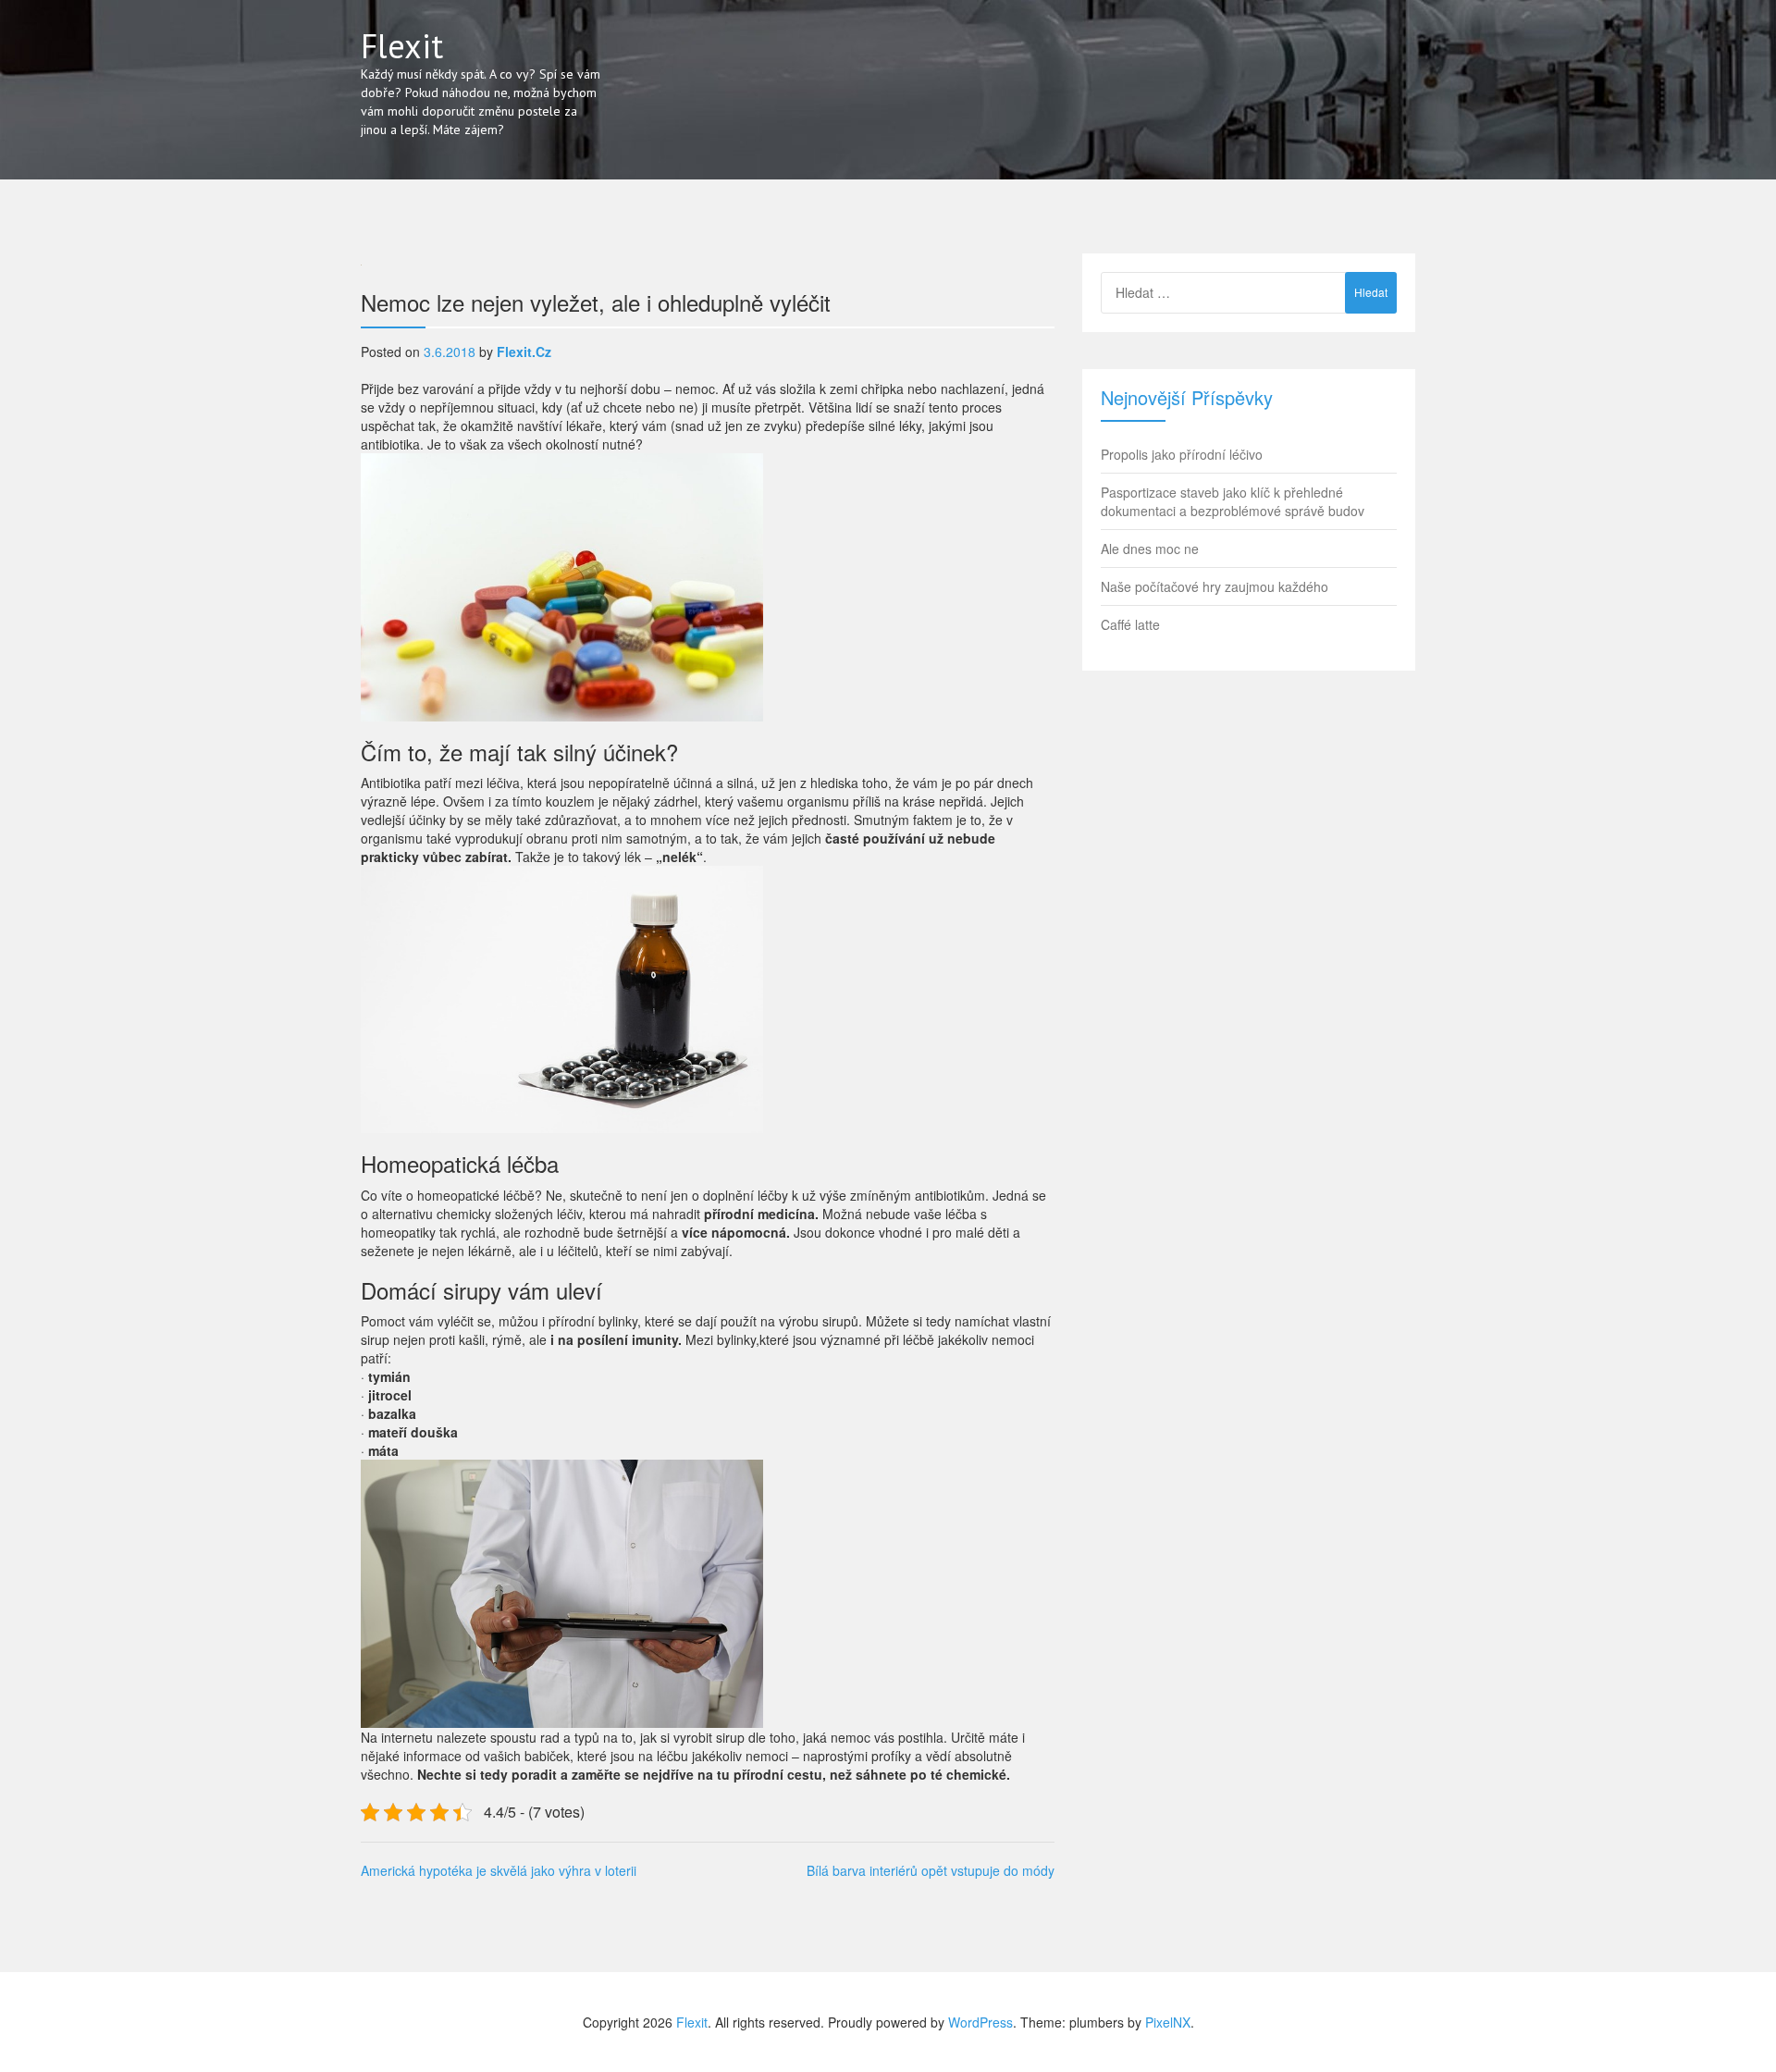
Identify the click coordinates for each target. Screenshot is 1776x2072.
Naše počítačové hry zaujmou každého (1215, 586)
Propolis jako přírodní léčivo (1182, 454)
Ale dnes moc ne (1150, 549)
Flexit (402, 46)
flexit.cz (524, 351)
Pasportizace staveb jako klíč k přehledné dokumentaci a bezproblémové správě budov (1233, 501)
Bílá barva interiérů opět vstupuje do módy (931, 1870)
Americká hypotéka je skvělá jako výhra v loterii (499, 1870)
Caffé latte (1130, 624)
